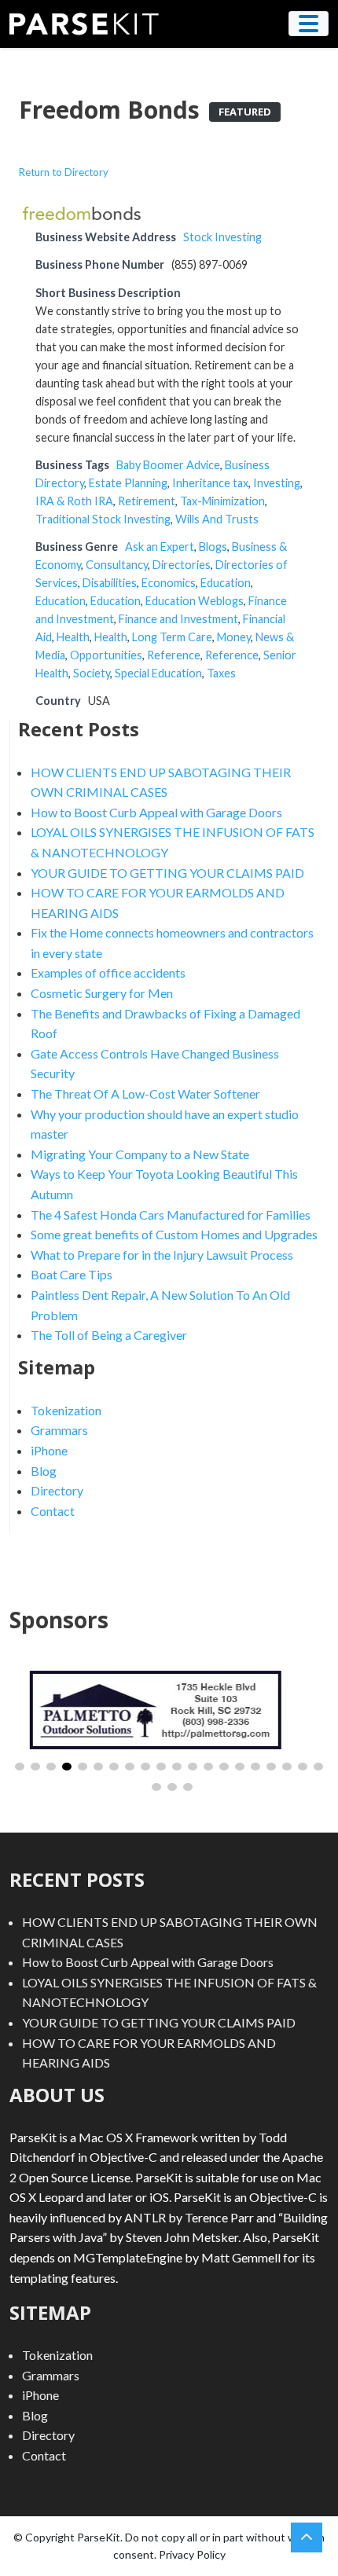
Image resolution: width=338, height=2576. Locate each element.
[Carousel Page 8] (130, 1767)
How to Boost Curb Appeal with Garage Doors (156, 812)
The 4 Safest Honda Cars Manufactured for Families (171, 1215)
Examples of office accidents (108, 972)
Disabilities (110, 583)
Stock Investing (222, 237)
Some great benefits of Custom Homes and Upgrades (174, 1234)
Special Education (158, 673)
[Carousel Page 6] (98, 1767)
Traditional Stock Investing (103, 519)
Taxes (221, 673)
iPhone (49, 1450)
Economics (169, 583)
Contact (53, 1511)
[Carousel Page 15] (240, 1767)
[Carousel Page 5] (83, 1767)
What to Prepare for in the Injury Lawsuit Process (162, 1255)
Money (234, 637)
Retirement (147, 501)
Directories (182, 565)
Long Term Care (172, 637)
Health (73, 637)
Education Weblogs (195, 601)
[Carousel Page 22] (172, 1787)
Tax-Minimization (222, 501)
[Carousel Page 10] (161, 1767)
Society (92, 673)
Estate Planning (128, 483)
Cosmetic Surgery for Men (102, 993)
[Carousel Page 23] (188, 1787)
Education (226, 583)
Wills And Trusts (217, 519)
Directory (57, 1490)
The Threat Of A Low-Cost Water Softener (145, 1094)
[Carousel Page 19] (303, 1767)
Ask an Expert (160, 547)
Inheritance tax (210, 483)
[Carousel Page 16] (255, 1767)
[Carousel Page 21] (156, 1787)
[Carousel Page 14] (224, 1767)
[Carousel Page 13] (208, 1767)
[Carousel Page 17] (271, 1767)
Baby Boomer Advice (168, 465)
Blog (44, 1471)
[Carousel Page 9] (145, 1767)
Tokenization (66, 1410)
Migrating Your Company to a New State (140, 1154)
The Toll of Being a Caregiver (109, 1335)
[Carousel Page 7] (114, 1767)
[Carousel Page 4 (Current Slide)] (67, 1767)
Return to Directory (64, 172)
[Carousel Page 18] (287, 1767)
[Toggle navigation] (309, 24)
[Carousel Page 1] (20, 1767)
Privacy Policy (192, 2554)
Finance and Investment (178, 619)
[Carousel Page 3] (51, 1767)
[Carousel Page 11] (177, 1767)
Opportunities (106, 655)
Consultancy (117, 565)
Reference (174, 655)
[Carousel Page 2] (35, 1767)
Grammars (59, 1430)
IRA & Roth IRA (74, 501)
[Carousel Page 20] (318, 1767)
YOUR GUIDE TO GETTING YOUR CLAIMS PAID (167, 873)
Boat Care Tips (72, 1274)
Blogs (213, 547)
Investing (277, 483)
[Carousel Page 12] (193, 1767)
